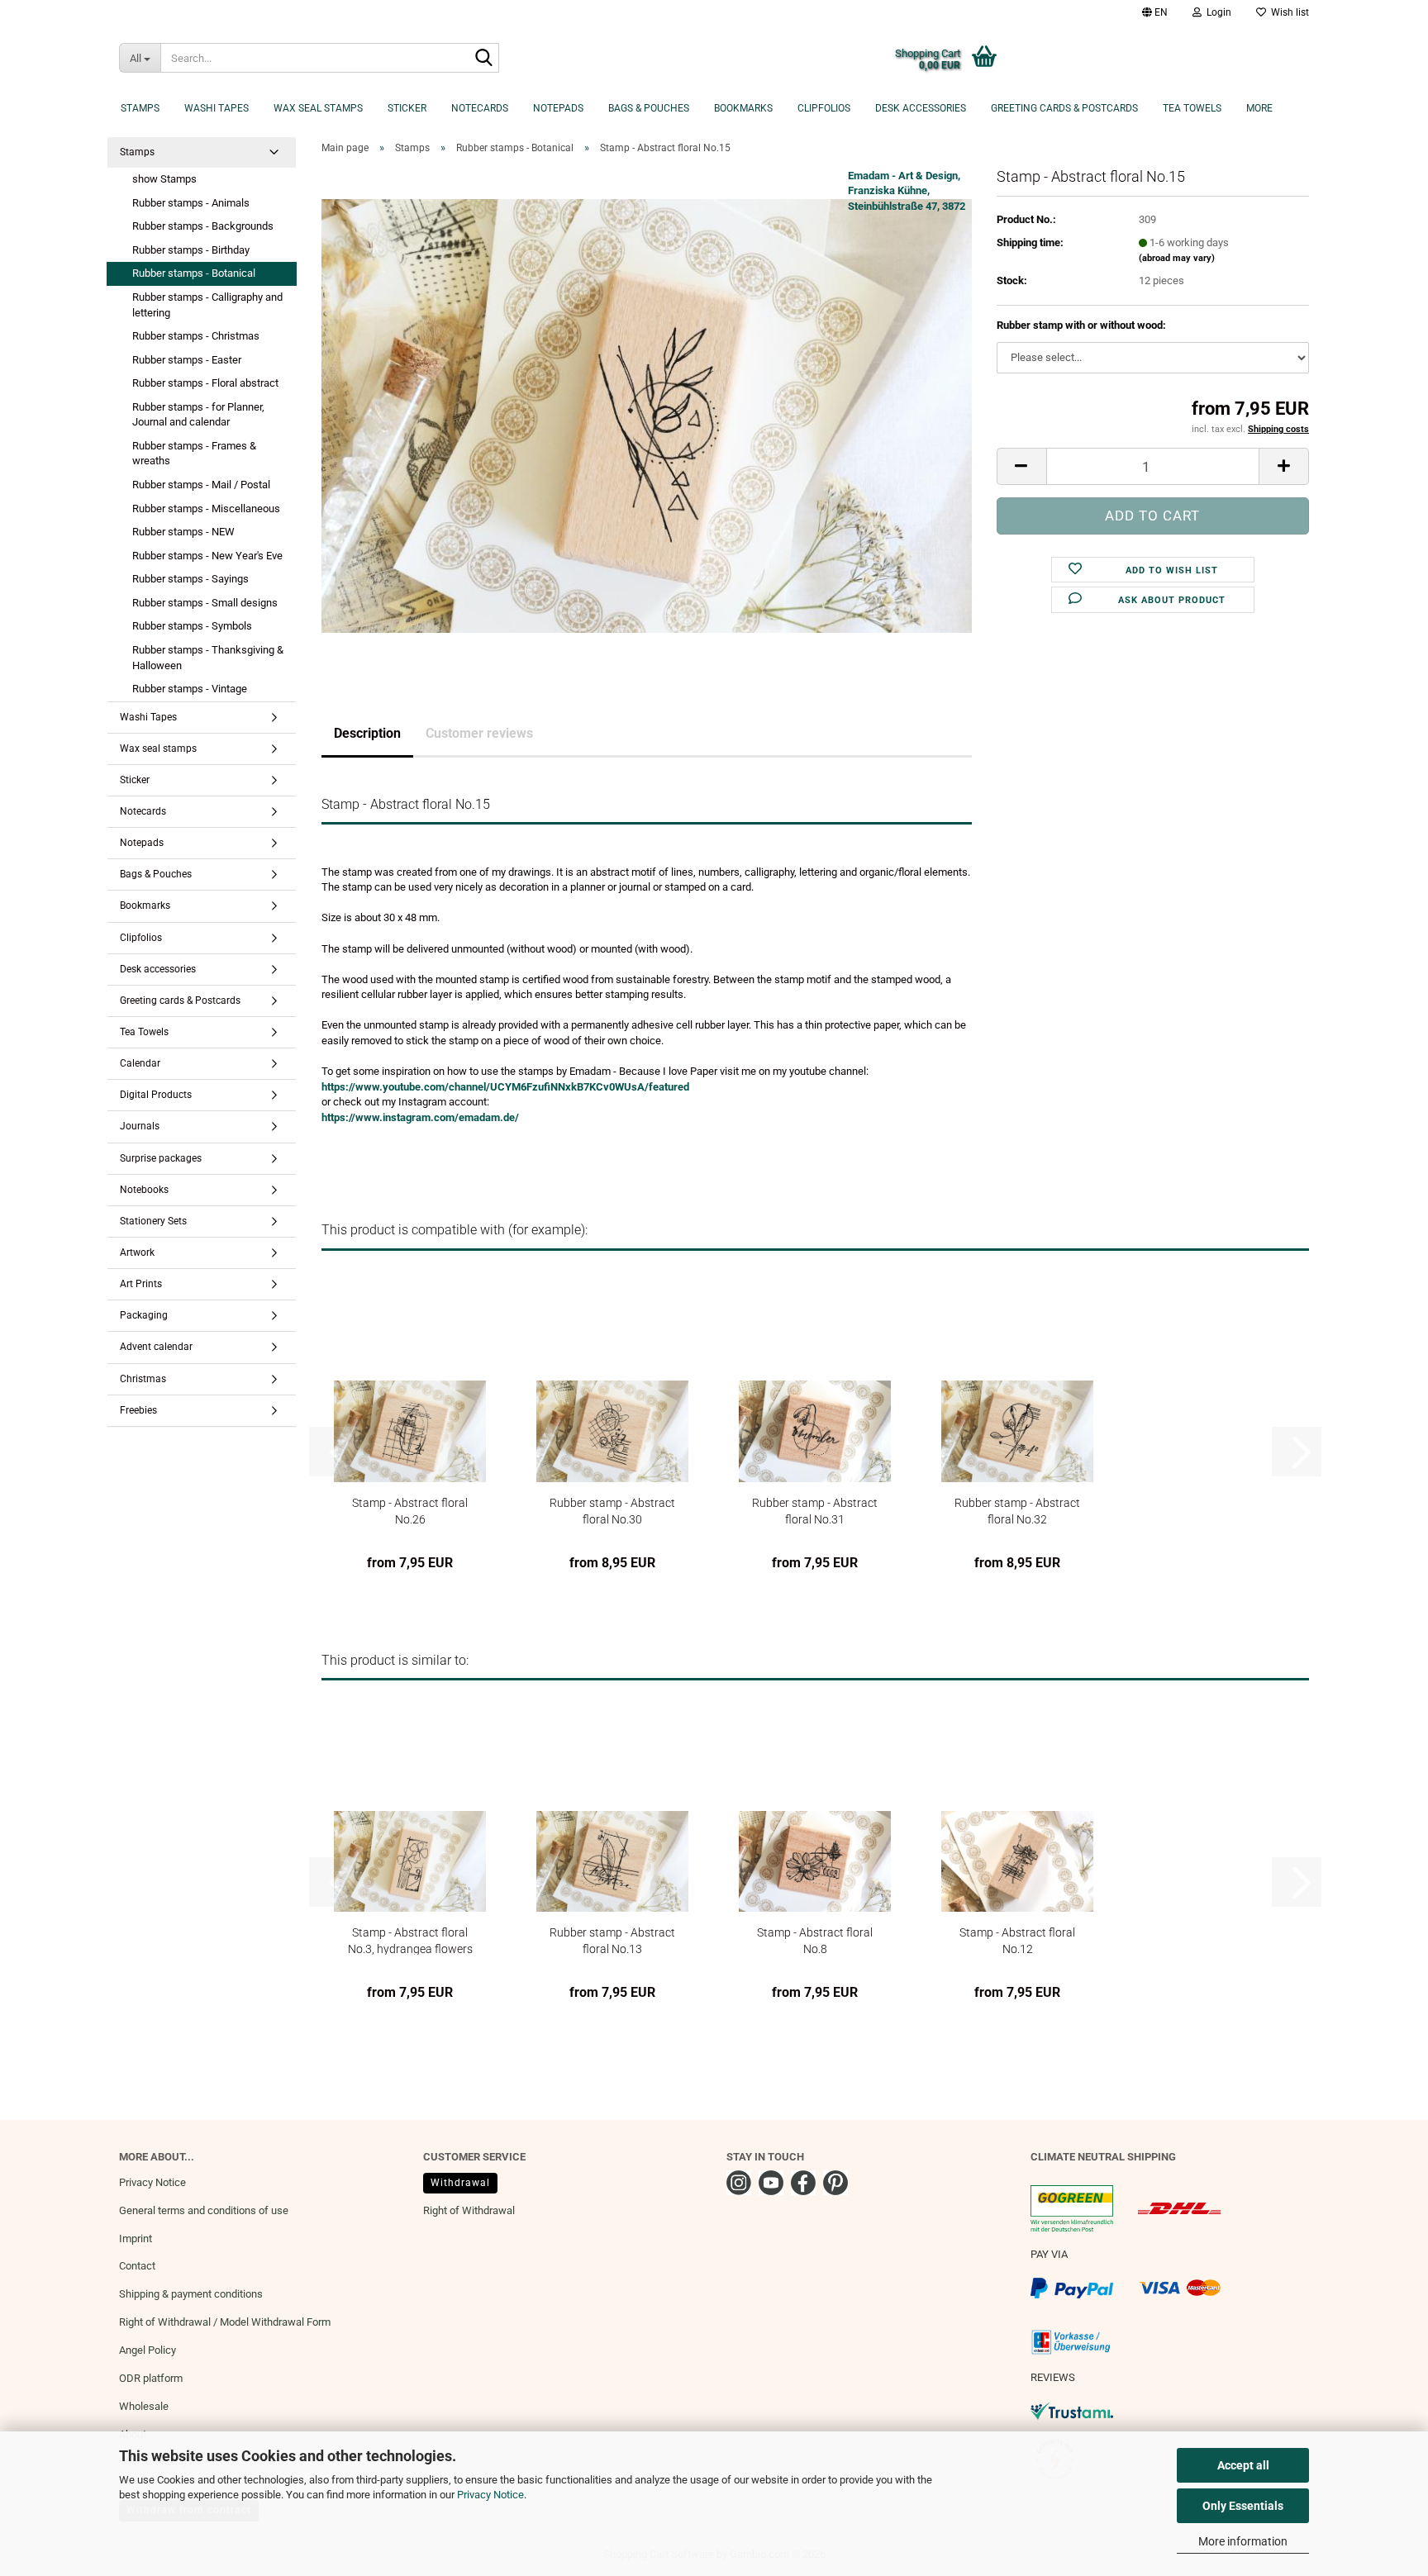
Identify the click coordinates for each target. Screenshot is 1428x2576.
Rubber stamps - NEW (183, 532)
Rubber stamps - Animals (191, 203)
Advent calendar (156, 1347)
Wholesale (144, 2406)
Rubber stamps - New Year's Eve (207, 556)
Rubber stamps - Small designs (205, 603)
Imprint (136, 2239)
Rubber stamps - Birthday (191, 250)
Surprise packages (161, 1158)
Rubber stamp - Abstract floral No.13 (612, 1940)
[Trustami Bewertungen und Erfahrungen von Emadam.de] (1072, 2410)
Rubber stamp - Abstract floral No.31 (815, 1511)
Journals (140, 1126)
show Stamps (164, 179)
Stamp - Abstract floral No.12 (1017, 1940)
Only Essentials (1243, 2506)
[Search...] (483, 59)
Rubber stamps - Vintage (190, 689)
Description (367, 733)
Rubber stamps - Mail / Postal (201, 485)
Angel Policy (148, 2350)
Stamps (140, 108)
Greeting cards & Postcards (1064, 108)
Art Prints (141, 1284)
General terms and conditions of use (204, 2210)
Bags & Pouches (649, 108)
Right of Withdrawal (469, 2210)
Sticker (407, 108)
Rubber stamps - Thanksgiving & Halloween (208, 658)
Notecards (480, 108)
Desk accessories (921, 108)
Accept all (1243, 2465)
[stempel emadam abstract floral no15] (647, 415)
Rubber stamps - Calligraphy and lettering (207, 305)
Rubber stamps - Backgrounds (203, 226)
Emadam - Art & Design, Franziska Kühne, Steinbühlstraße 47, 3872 (907, 191)
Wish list (1288, 12)
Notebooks (144, 1190)
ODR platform (151, 2378)
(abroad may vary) (1177, 258)
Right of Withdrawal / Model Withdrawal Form (225, 2322)
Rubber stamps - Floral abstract (205, 383)
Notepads (558, 108)
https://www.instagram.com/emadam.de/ (420, 1117)
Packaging (144, 1315)
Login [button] (1216, 12)
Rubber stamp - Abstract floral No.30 (612, 1511)
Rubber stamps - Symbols (192, 626)
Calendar (140, 1063)
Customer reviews (479, 733)
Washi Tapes (217, 108)
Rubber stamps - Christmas (196, 336)
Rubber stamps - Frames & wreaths (194, 454)
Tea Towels (1192, 108)
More (1259, 108)
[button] (1155, 12)
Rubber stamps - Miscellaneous (206, 509)
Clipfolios (824, 108)
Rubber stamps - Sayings (190, 579)
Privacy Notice (490, 2495)
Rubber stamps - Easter (187, 360)
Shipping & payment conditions (191, 2294)
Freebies (138, 1410)
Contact (137, 2266)
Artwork (137, 1252)
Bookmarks (743, 108)
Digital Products (156, 1095)
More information (1243, 2541)
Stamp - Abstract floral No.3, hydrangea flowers (410, 1940)
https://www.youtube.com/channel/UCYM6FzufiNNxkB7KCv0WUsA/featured (505, 1087)
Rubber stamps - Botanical (194, 273)
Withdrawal (460, 2183)
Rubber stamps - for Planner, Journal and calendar (198, 415)
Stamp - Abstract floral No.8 (815, 1940)
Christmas (143, 1379)
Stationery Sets (153, 1221)
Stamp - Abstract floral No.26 (410, 1511)
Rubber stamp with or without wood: (1081, 325)
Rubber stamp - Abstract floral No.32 (1017, 1511)
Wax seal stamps (318, 108)
